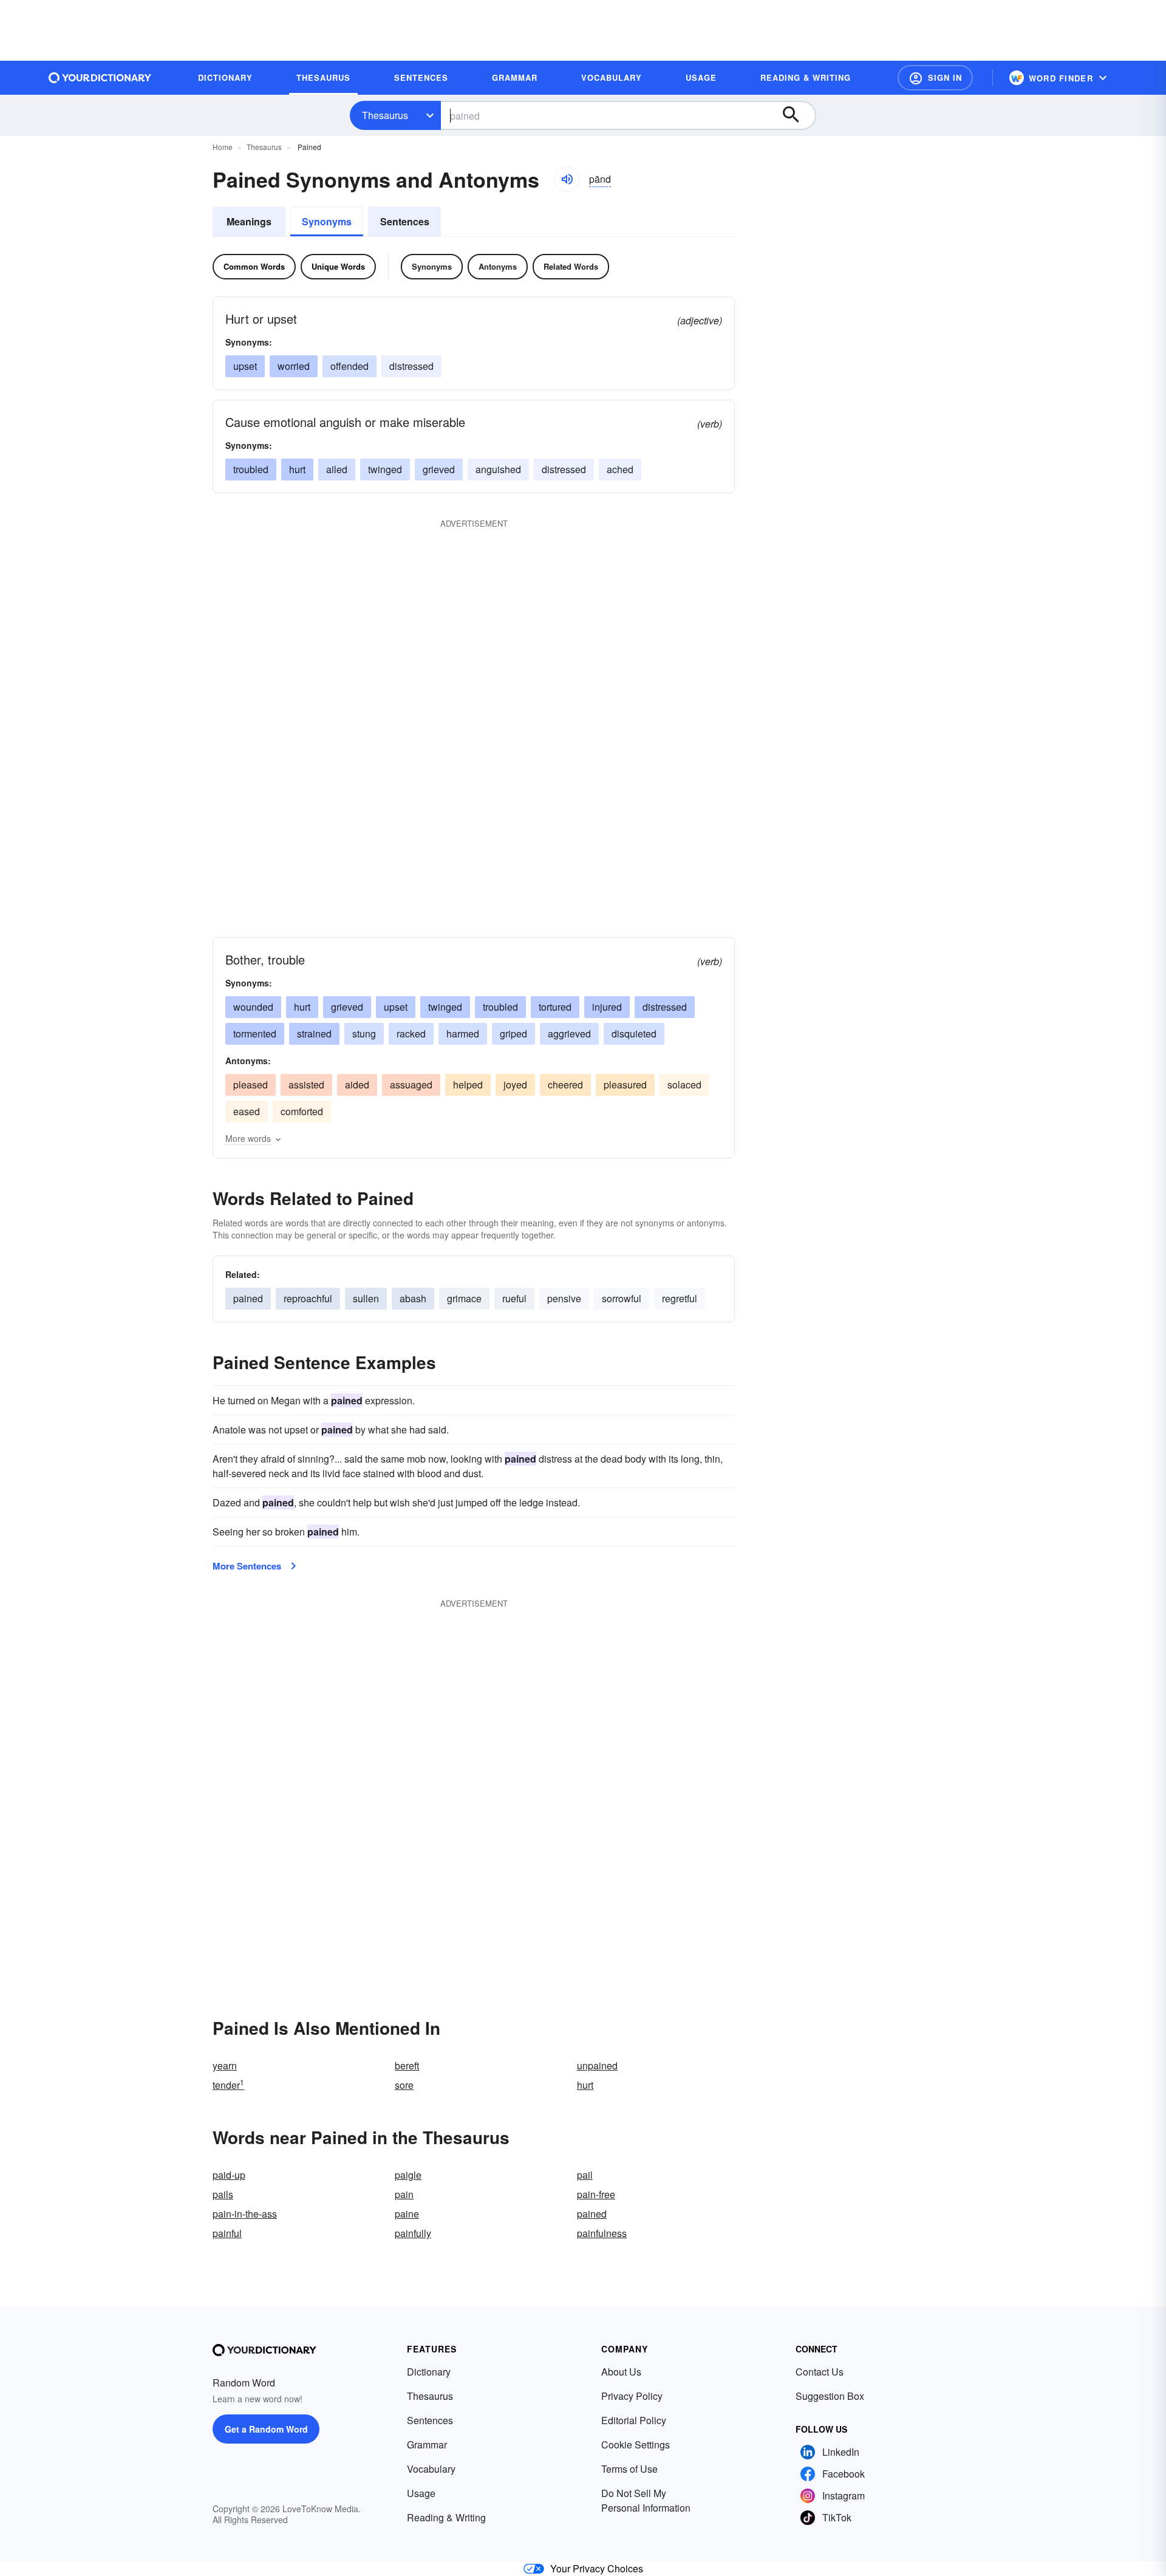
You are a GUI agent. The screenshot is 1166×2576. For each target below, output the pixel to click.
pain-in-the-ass (245, 2214)
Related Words (571, 266)
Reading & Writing (446, 2517)
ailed (337, 469)
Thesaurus (385, 115)
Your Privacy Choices (597, 2568)
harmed (463, 1033)
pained (248, 1298)
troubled (251, 469)
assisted (306, 1085)
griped (513, 1033)
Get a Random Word (266, 2429)
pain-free (596, 2194)
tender (228, 2085)
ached (620, 469)
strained (314, 1033)
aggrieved (569, 1033)
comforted (302, 1111)
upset (245, 366)
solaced (684, 1085)
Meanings (249, 221)
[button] (935, 78)
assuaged (411, 1085)
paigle (408, 2175)
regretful (680, 1298)
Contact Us (820, 2372)
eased (247, 1111)
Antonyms (498, 266)
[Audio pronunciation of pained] (567, 179)
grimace (464, 1298)
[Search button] (797, 115)
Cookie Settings (636, 2444)
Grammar (427, 2444)
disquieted (634, 1033)
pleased (251, 1085)
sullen (366, 1298)
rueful (514, 1298)
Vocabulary (431, 2469)
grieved (439, 469)
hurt (297, 469)
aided (357, 1085)
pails (223, 2194)
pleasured (625, 1085)
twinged (385, 469)
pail (585, 2175)
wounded (253, 1007)
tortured (555, 1007)
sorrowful (622, 1298)
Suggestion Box (830, 2396)
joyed (515, 1085)
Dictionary (429, 2372)
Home (223, 147)
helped (468, 1085)
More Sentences (247, 1566)
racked (411, 1033)
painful (227, 2233)
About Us (621, 2372)
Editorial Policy (634, 2420)
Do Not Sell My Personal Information (646, 2500)
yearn (225, 2065)
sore (404, 2085)
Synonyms (327, 221)
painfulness (602, 2233)
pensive (564, 1298)
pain (404, 2194)
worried (294, 366)
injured (607, 1007)
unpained (597, 2065)
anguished (498, 469)
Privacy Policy (632, 2396)
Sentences (405, 221)
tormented (255, 1033)
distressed (411, 366)
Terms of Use (629, 2469)
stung (364, 1033)
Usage (421, 2493)
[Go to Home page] (100, 78)
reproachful (308, 1298)
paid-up (229, 2175)
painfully (413, 2233)
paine (407, 2214)
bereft (407, 2065)
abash (413, 1298)
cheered (565, 1085)
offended (349, 366)
